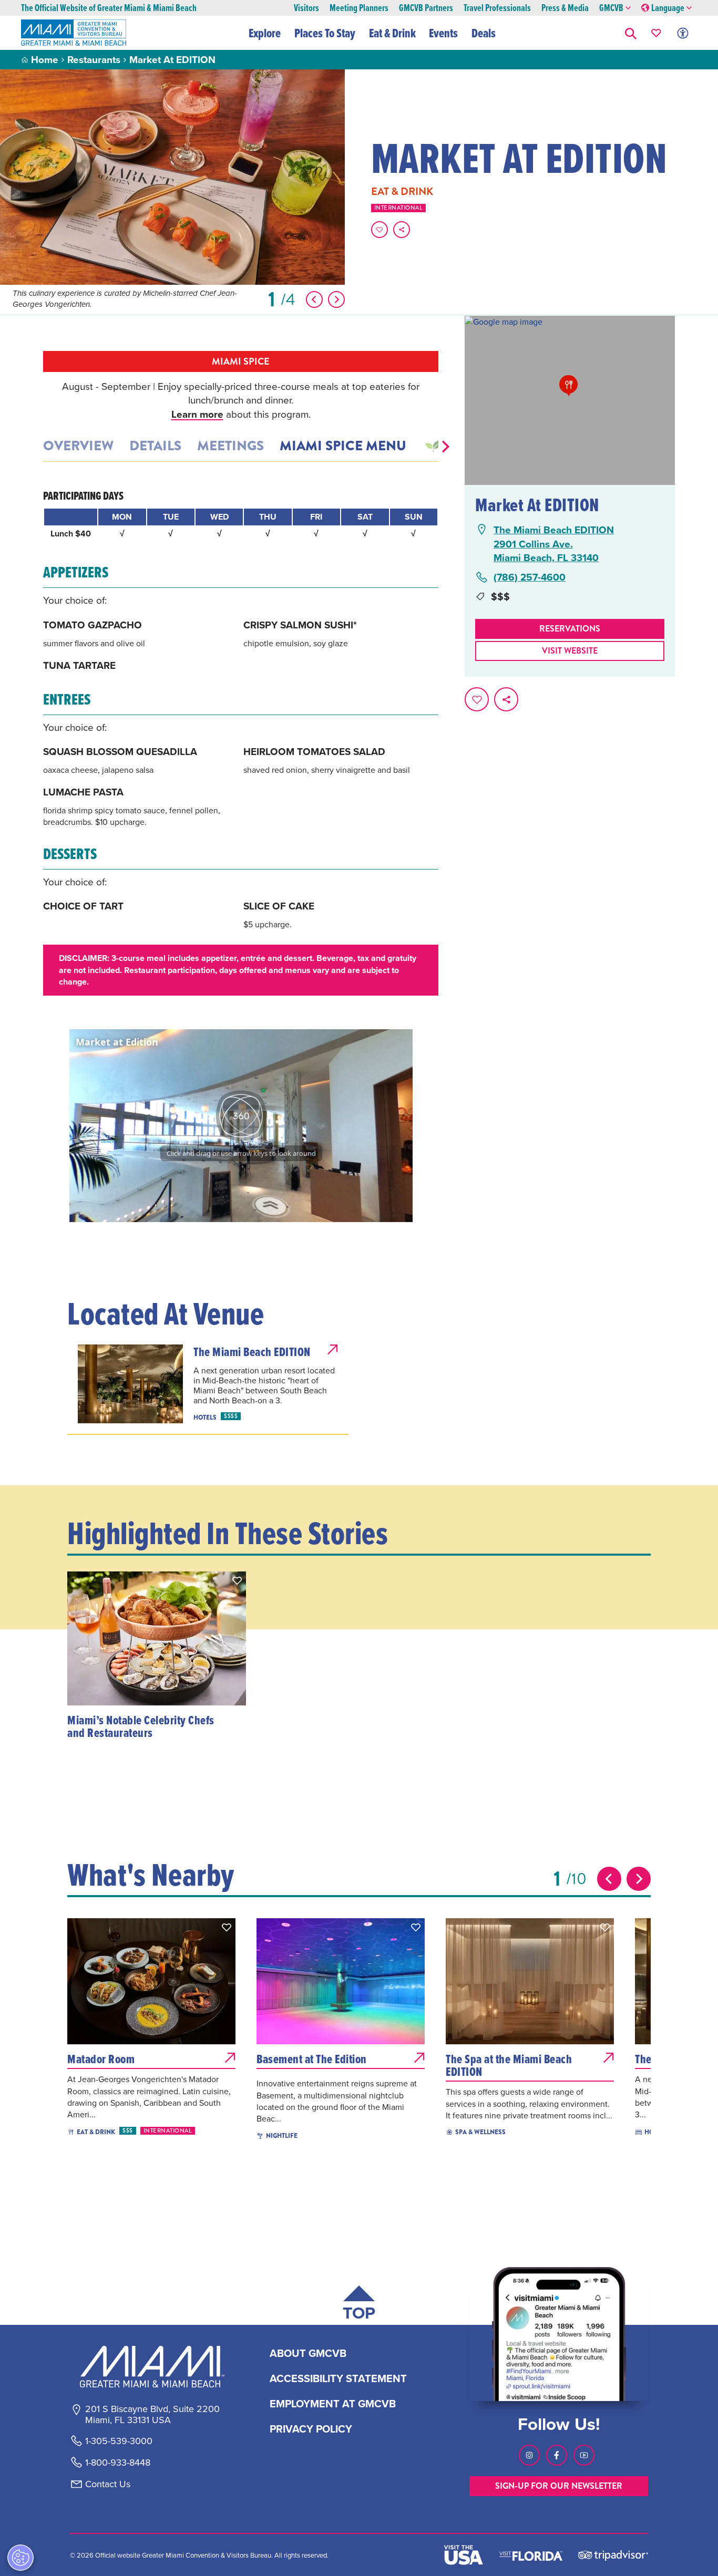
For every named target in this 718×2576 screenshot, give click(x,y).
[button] (631, 33)
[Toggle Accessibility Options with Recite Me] (683, 33)
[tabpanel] (241, 742)
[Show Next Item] (336, 299)
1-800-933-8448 (118, 2463)
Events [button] (443, 33)
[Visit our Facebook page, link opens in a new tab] (557, 2455)
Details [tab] (155, 446)
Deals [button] (484, 33)
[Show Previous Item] (314, 299)
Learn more (197, 414)
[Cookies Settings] (20, 2558)
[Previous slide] (609, 1879)
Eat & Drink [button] (392, 33)
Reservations (570, 629)
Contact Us (108, 2484)
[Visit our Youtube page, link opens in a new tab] (584, 2455)
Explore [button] (265, 33)
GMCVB (611, 8)
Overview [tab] (78, 446)
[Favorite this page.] (379, 230)
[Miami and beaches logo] (152, 2366)
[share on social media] (402, 230)
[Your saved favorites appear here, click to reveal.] (656, 33)
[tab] (432, 446)
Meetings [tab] (230, 446)
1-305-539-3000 (119, 2441)
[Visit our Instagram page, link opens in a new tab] (529, 2455)
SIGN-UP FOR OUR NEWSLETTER (559, 2486)
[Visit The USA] (464, 2555)
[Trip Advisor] (613, 2555)
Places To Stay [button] (325, 33)
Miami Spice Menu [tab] (343, 446)
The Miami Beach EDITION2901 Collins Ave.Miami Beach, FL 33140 (554, 544)
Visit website (570, 651)
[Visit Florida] (531, 2555)
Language (668, 8)
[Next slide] (639, 1879)
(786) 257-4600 (530, 577)
